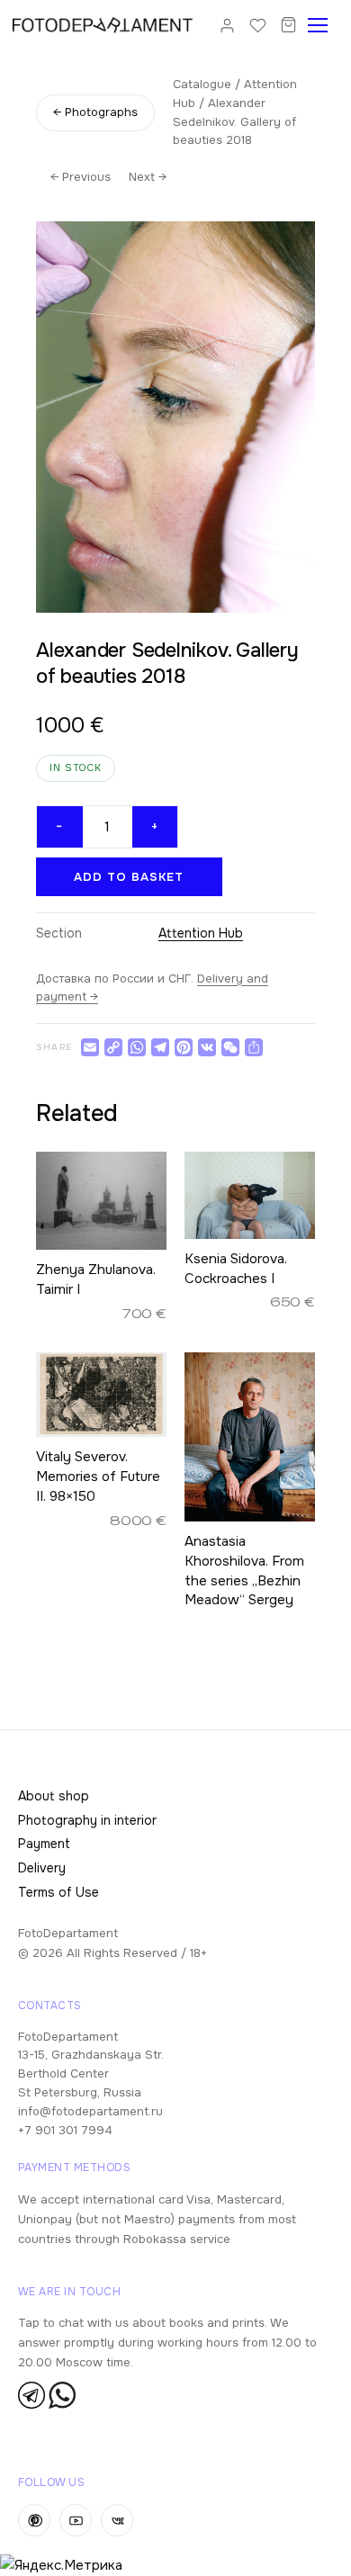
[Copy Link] (113, 1047)
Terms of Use (58, 1892)
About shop (54, 1796)
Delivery (42, 1868)
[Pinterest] (184, 1047)
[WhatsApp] (137, 1047)
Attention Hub (201, 933)
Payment (44, 1844)
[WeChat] (230, 1047)
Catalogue (202, 84)
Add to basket (129, 877)
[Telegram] (160, 1047)
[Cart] (288, 25)
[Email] (90, 1047)
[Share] (254, 1047)
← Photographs (95, 112)
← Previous (81, 177)
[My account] (227, 25)
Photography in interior (87, 1820)
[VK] (207, 1047)
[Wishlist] (257, 25)
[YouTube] (76, 2520)
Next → (148, 177)
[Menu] (323, 25)
